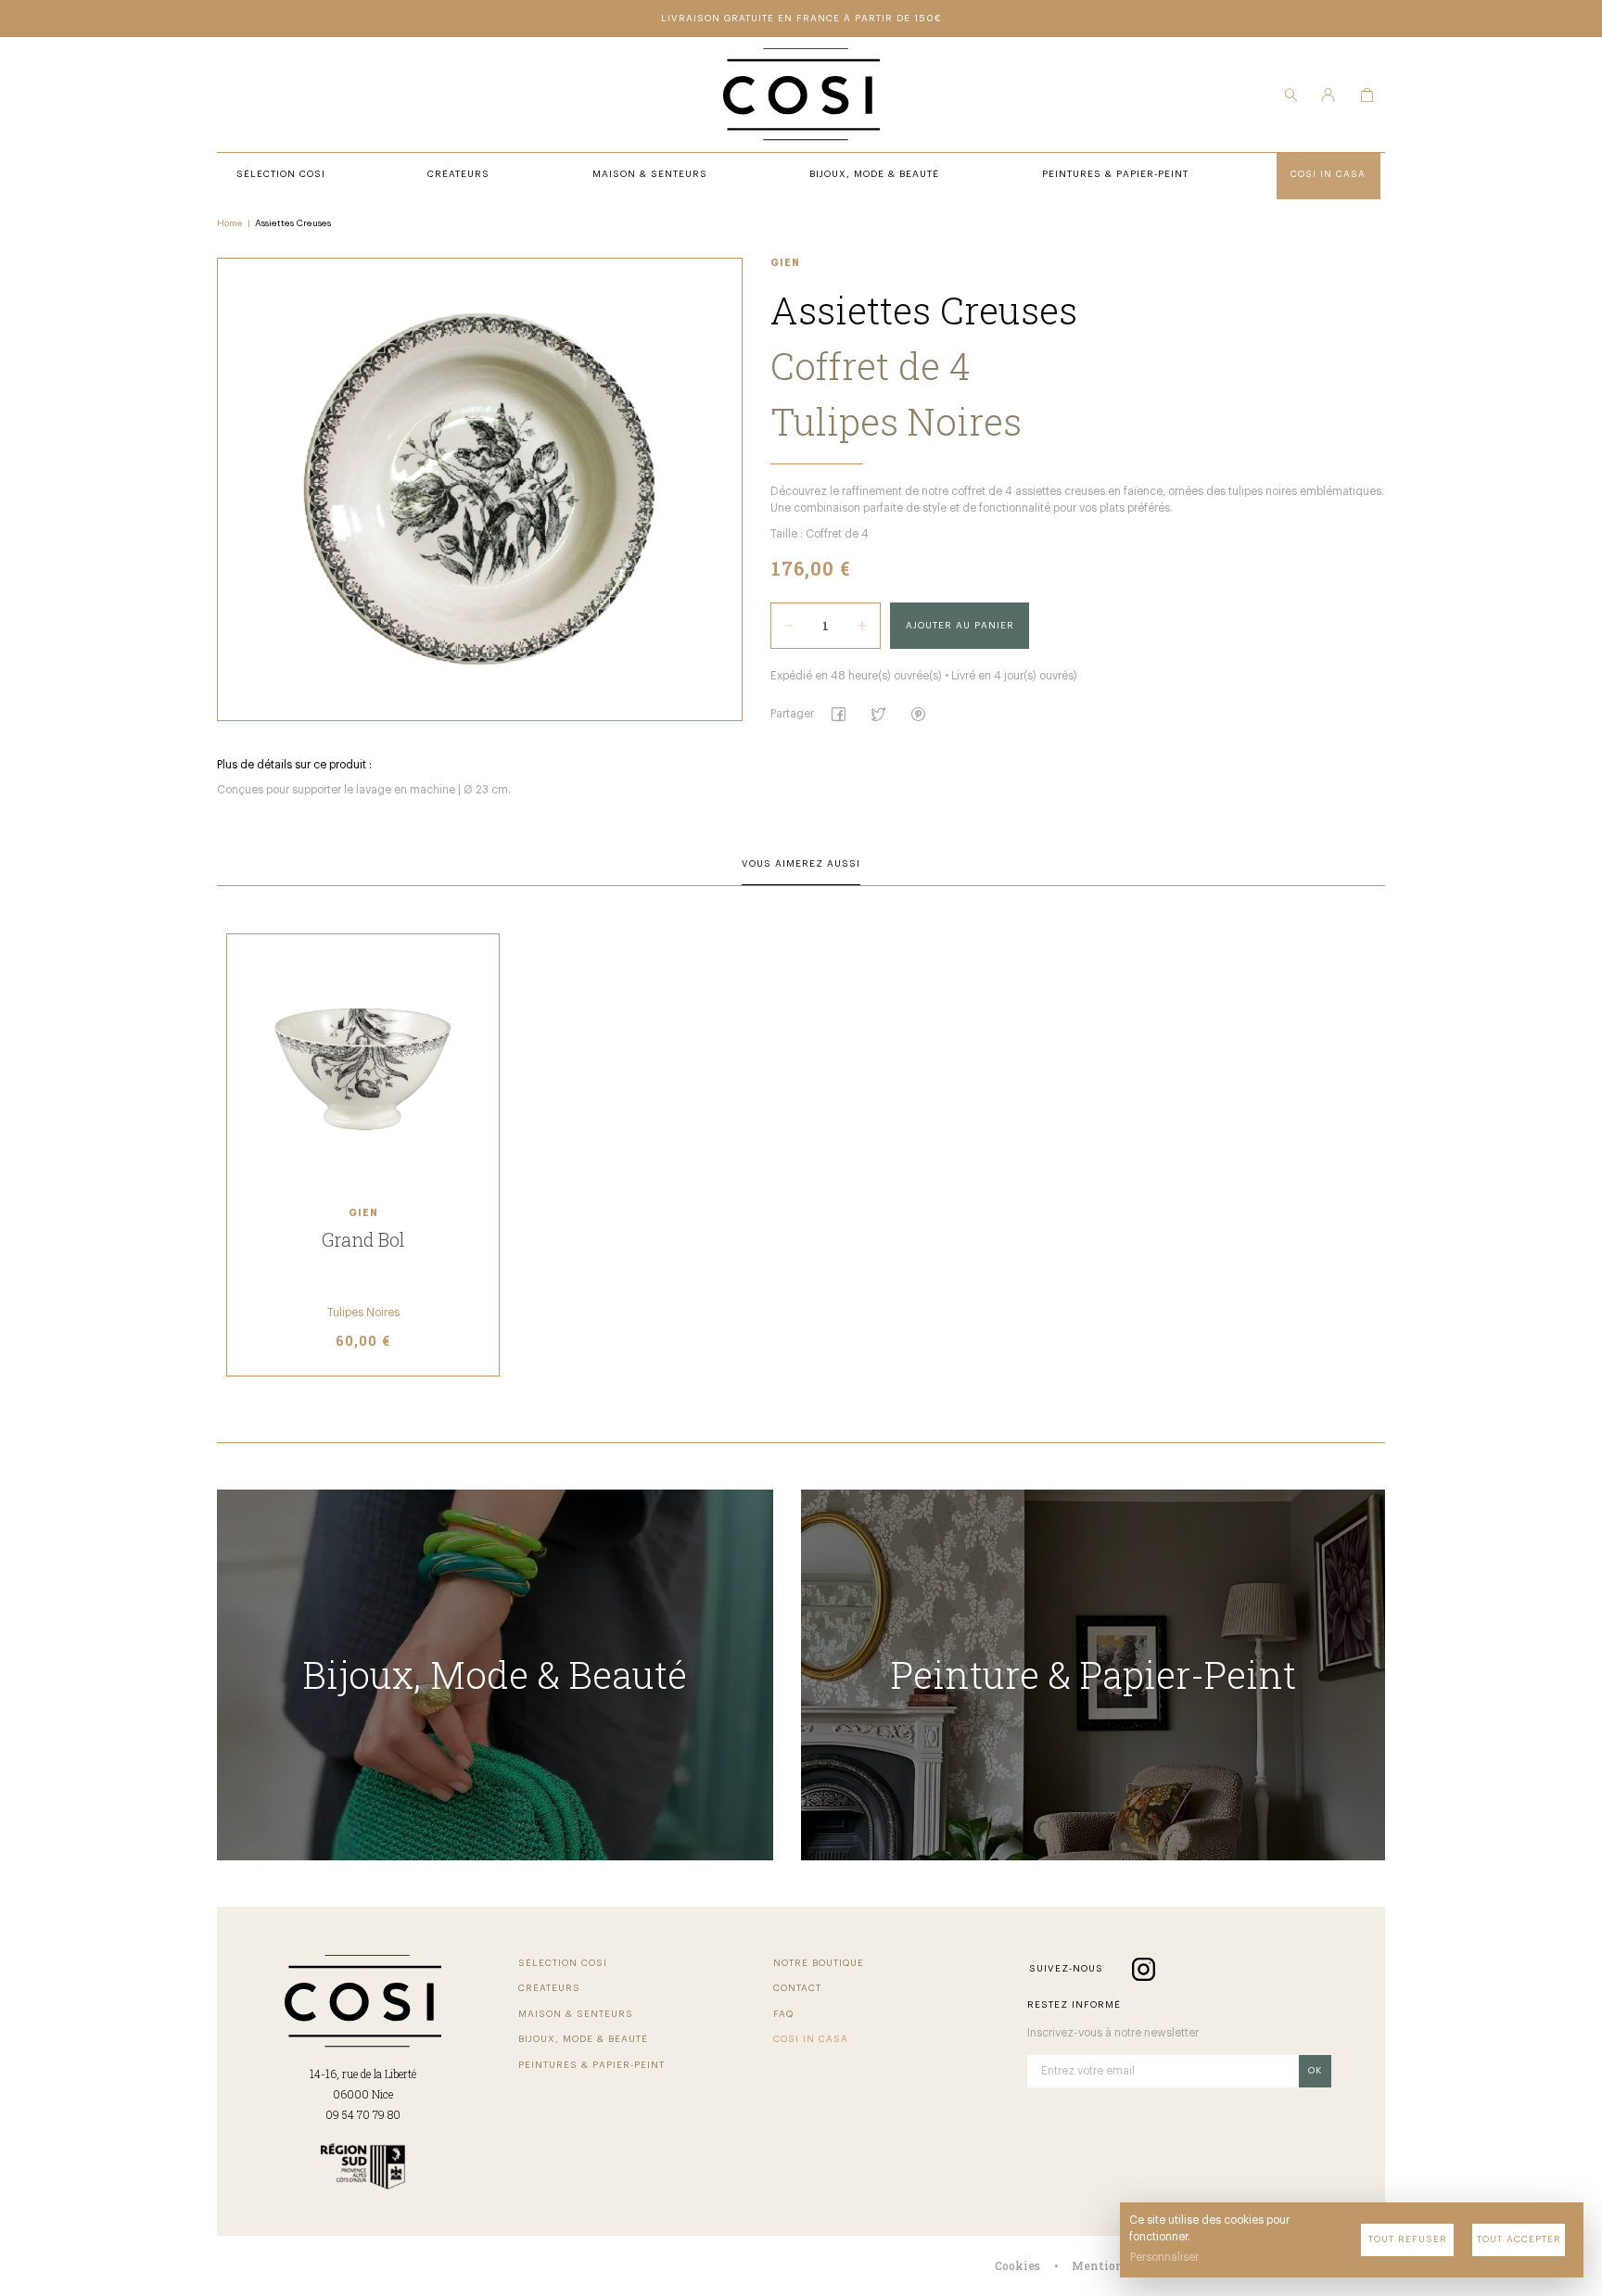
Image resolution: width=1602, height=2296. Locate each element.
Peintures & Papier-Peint (591, 2065)
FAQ (783, 2014)
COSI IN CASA (811, 2039)
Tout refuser (1408, 2239)
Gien (785, 263)
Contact (797, 1988)
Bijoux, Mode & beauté (583, 2039)
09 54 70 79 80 (363, 2114)
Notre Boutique (819, 1963)
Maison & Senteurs (576, 2014)
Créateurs (549, 1988)
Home (230, 223)
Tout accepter (1519, 2239)
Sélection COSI (563, 1963)
